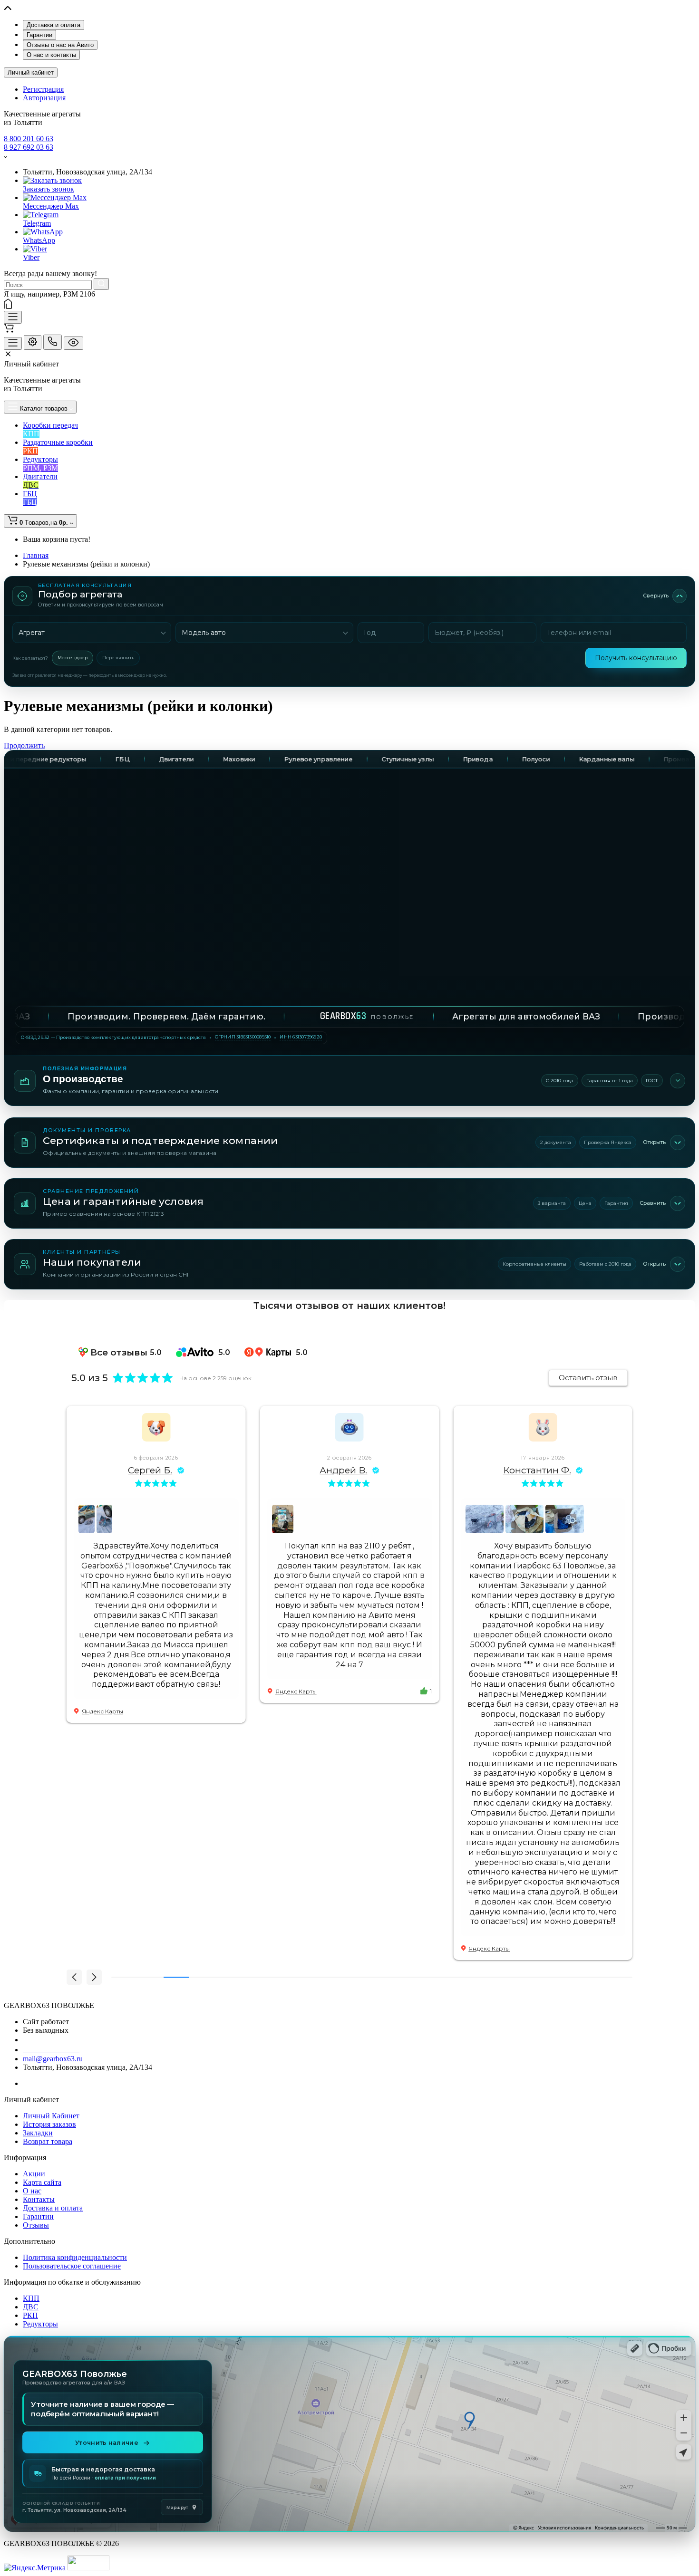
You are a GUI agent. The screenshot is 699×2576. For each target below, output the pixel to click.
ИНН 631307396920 (301, 1037)
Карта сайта (42, 2182)
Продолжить (24, 745)
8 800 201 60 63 (29, 139)
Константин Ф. (344, 1470)
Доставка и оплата (53, 25)
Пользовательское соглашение (72, 2266)
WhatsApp (39, 240)
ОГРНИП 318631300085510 (243, 1037)
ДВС (31, 2307)
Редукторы (40, 2324)
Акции (34, 2174)
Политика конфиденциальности (75, 2257)
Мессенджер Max (51, 206)
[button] (74, 1977)
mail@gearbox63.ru (53, 2059)
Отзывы (36, 2225)
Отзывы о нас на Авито (60, 45)
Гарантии (39, 35)
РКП (30, 2315)
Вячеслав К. (537, 1470)
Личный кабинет (31, 72)
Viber (31, 257)
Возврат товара (48, 2141)
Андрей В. (150, 1470)
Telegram (37, 223)
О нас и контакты (51, 55)
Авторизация (44, 98)
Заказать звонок (49, 189)
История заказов (49, 2124)
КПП (31, 2298)
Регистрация (43, 89)
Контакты (39, 2199)
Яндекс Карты (102, 1691)
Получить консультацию (636, 658)
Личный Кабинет (51, 2116)
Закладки (38, 2133)
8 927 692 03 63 (29, 147)
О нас (32, 2191)
